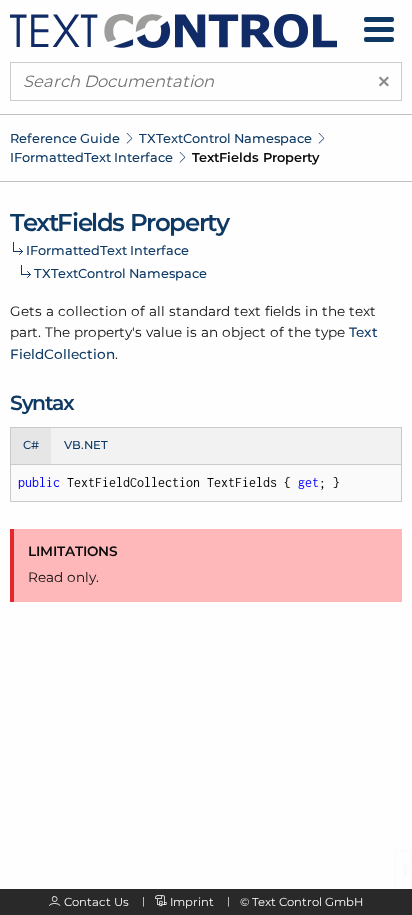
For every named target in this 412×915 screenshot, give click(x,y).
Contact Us (96, 902)
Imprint (192, 902)
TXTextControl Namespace (225, 138)
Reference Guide (65, 138)
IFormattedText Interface (91, 157)
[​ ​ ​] (379, 29)
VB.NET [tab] (86, 445)
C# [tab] (31, 445)
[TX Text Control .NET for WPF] (173, 29)
